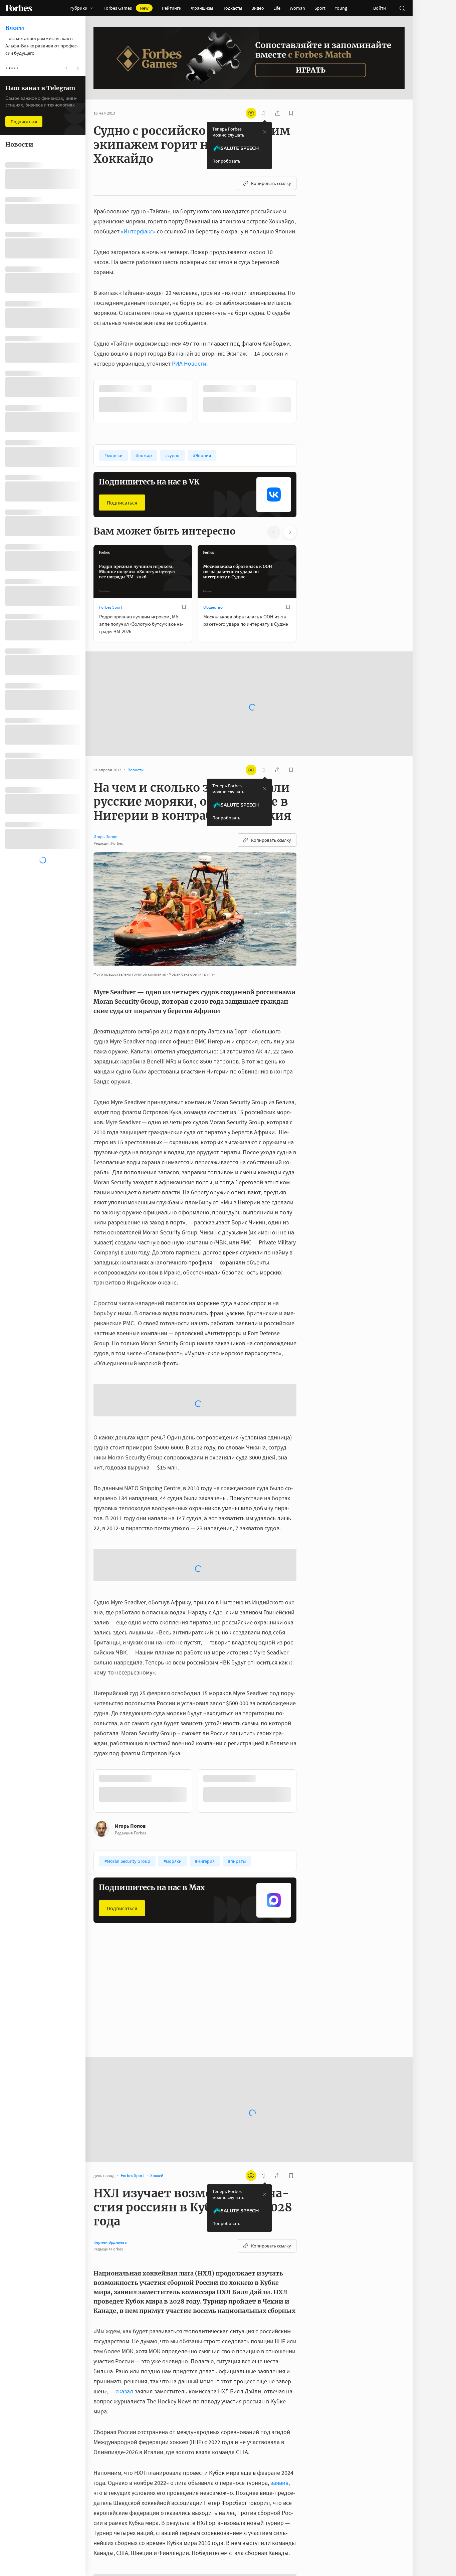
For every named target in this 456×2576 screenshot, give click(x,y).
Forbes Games (126, 8)
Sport (320, 8)
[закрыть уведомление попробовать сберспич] (265, 132)
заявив (279, 2553)
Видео (258, 8)
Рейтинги (172, 8)
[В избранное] (184, 389)
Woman (297, 8)
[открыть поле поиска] (402, 8)
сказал (124, 2461)
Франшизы (202, 8)
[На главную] (19, 8)
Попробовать (226, 161)
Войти (380, 8)
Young (341, 8)
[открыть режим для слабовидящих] (251, 113)
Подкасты (232, 8)
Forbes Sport (111, 607)
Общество (213, 607)
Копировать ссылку (271, 183)
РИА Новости (189, 363)
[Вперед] (307, 401)
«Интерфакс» (138, 231)
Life (277, 8)
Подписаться (122, 502)
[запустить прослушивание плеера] (264, 113)
